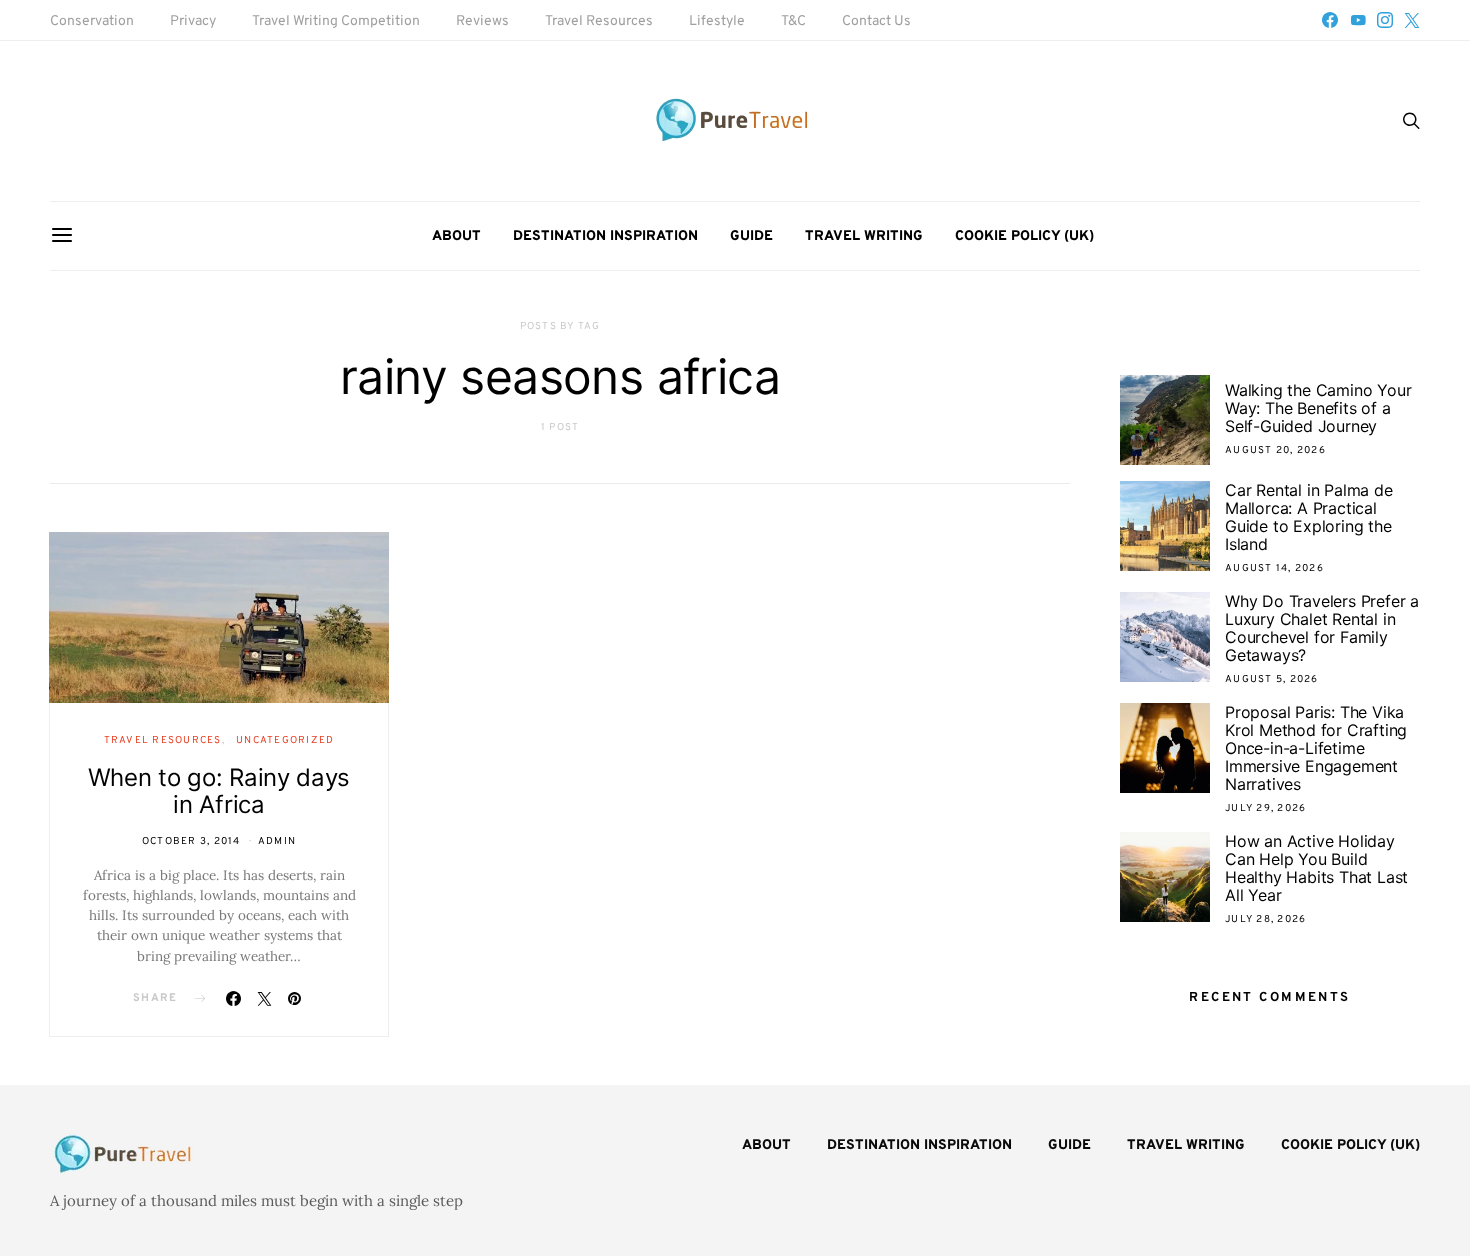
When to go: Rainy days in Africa (219, 791)
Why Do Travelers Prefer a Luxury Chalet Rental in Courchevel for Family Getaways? (1322, 628)
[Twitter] (1412, 20)
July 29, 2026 (1265, 808)
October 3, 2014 (191, 841)
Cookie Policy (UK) (1024, 236)
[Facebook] (1330, 20)
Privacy (193, 21)
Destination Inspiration (605, 236)
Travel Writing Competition (336, 21)
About (456, 236)
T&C (793, 21)
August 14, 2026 (1274, 568)
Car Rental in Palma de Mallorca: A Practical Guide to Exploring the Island (1309, 517)
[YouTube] (1358, 20)
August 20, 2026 (1275, 450)
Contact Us (876, 21)
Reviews (482, 21)
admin (277, 841)
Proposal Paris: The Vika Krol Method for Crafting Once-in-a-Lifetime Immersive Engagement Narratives (1316, 748)
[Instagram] (1385, 20)
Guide (751, 236)
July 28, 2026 (1265, 919)
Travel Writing (864, 236)
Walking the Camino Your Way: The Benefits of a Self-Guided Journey (1318, 408)
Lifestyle (717, 21)
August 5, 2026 (1272, 679)
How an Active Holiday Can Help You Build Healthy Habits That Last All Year (1316, 868)
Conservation (92, 21)
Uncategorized (285, 740)
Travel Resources (599, 21)
